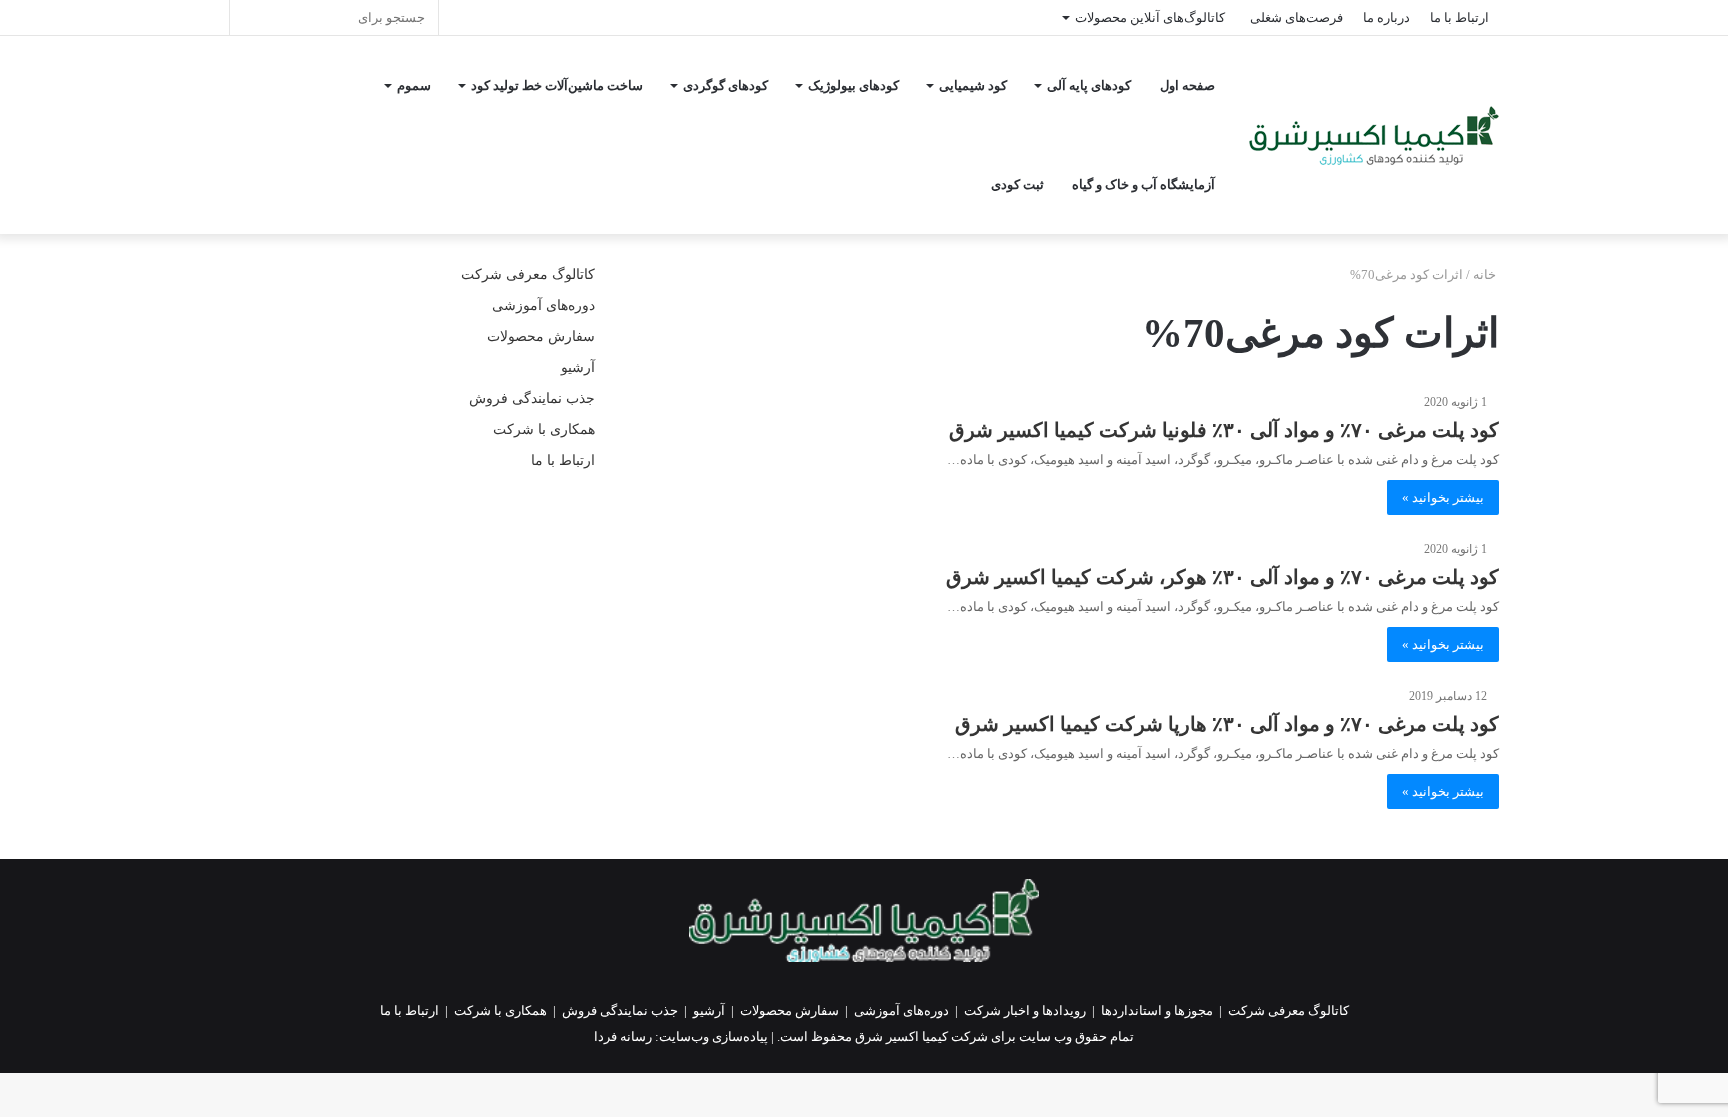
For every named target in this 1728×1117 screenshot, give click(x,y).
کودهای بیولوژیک (853, 85)
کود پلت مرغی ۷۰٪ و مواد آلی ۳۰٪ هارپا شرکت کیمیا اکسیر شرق (1227, 724)
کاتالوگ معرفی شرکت (528, 274)
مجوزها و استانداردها (1157, 1010)
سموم (414, 85)
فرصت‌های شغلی (1296, 17)
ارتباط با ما (1459, 17)
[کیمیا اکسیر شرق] (1374, 135)
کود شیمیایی (973, 85)
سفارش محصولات (541, 336)
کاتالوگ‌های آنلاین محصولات (1150, 17)
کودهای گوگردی (725, 85)
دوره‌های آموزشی (543, 305)
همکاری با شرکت (544, 429)
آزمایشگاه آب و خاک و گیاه (1143, 184)
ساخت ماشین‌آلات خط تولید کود (557, 85)
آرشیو (578, 367)
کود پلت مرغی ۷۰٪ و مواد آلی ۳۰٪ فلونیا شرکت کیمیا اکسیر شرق (1224, 430)
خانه (1486, 274)
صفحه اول (1187, 85)
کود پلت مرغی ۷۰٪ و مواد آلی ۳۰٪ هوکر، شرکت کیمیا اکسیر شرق (1222, 577)
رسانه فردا (623, 1036)
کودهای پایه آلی (1089, 85)
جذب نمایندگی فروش (532, 398)
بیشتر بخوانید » (1443, 497)
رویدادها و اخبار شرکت (1025, 1010)
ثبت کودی (1017, 184)
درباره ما (1386, 17)
